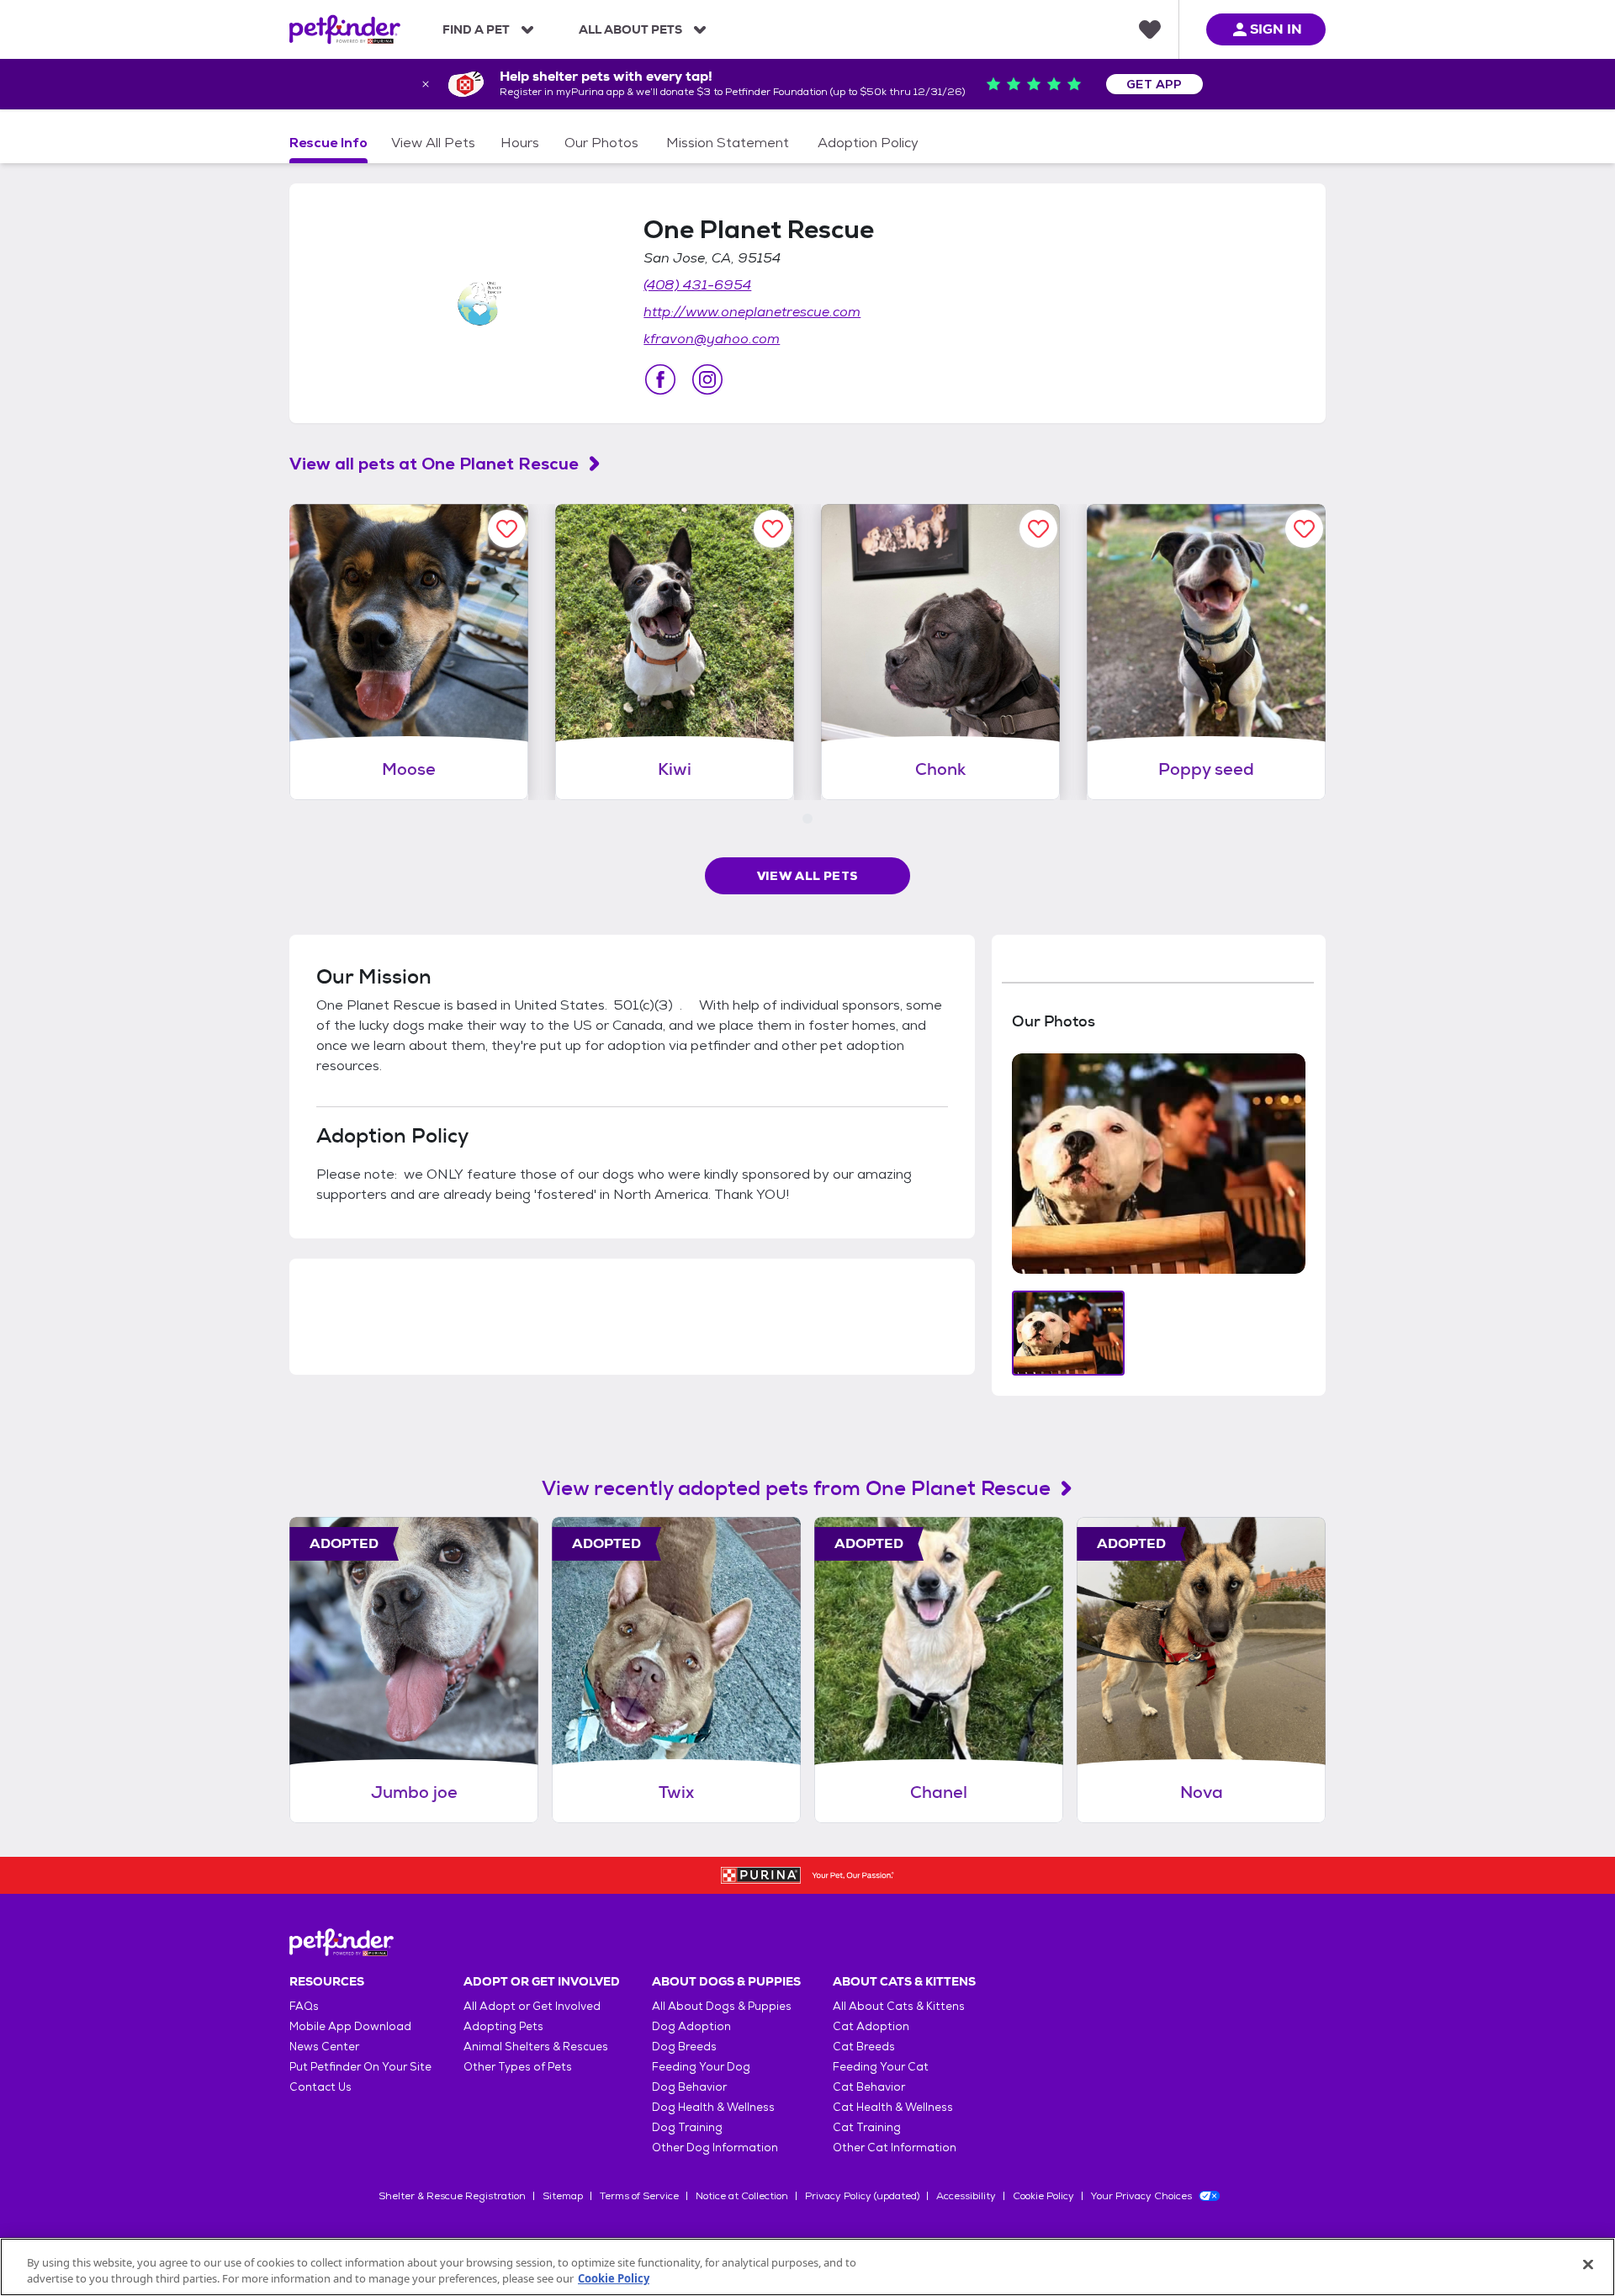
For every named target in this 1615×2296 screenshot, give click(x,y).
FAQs (304, 2006)
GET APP (1154, 84)
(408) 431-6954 (697, 285)
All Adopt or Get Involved (532, 2006)
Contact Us (320, 2087)
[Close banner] (426, 84)
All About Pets (630, 29)
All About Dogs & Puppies (722, 2006)
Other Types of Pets (518, 2067)
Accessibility (966, 2196)
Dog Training (687, 2127)
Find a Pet (476, 29)
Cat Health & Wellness (893, 2107)
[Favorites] (1150, 29)
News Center (324, 2047)
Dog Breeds (684, 2047)
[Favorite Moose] (507, 529)
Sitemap (563, 2196)
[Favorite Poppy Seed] (1304, 529)
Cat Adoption (871, 2026)
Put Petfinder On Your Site (360, 2067)
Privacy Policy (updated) (862, 2196)
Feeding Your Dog (701, 2067)
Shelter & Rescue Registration (452, 2196)
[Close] (1588, 2265)
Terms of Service (639, 2196)
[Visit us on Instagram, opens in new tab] (707, 379)
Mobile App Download (350, 2026)
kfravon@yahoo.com (712, 339)
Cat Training (867, 2127)
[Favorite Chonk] (1038, 529)
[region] (807, 2267)
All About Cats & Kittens (899, 2006)
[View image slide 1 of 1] (1069, 1333)
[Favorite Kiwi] (773, 529)
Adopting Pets (503, 2026)
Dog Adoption (691, 2026)
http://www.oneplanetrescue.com (752, 312)
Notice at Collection (742, 2196)
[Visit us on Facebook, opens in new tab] (660, 379)
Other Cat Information (895, 2148)
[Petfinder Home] (345, 29)
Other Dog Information (715, 2148)
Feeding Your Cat (881, 2067)
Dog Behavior (689, 2087)
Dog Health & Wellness (713, 2107)
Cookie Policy (1043, 2196)
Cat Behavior (869, 2087)
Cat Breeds (864, 2047)
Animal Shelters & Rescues (536, 2047)
